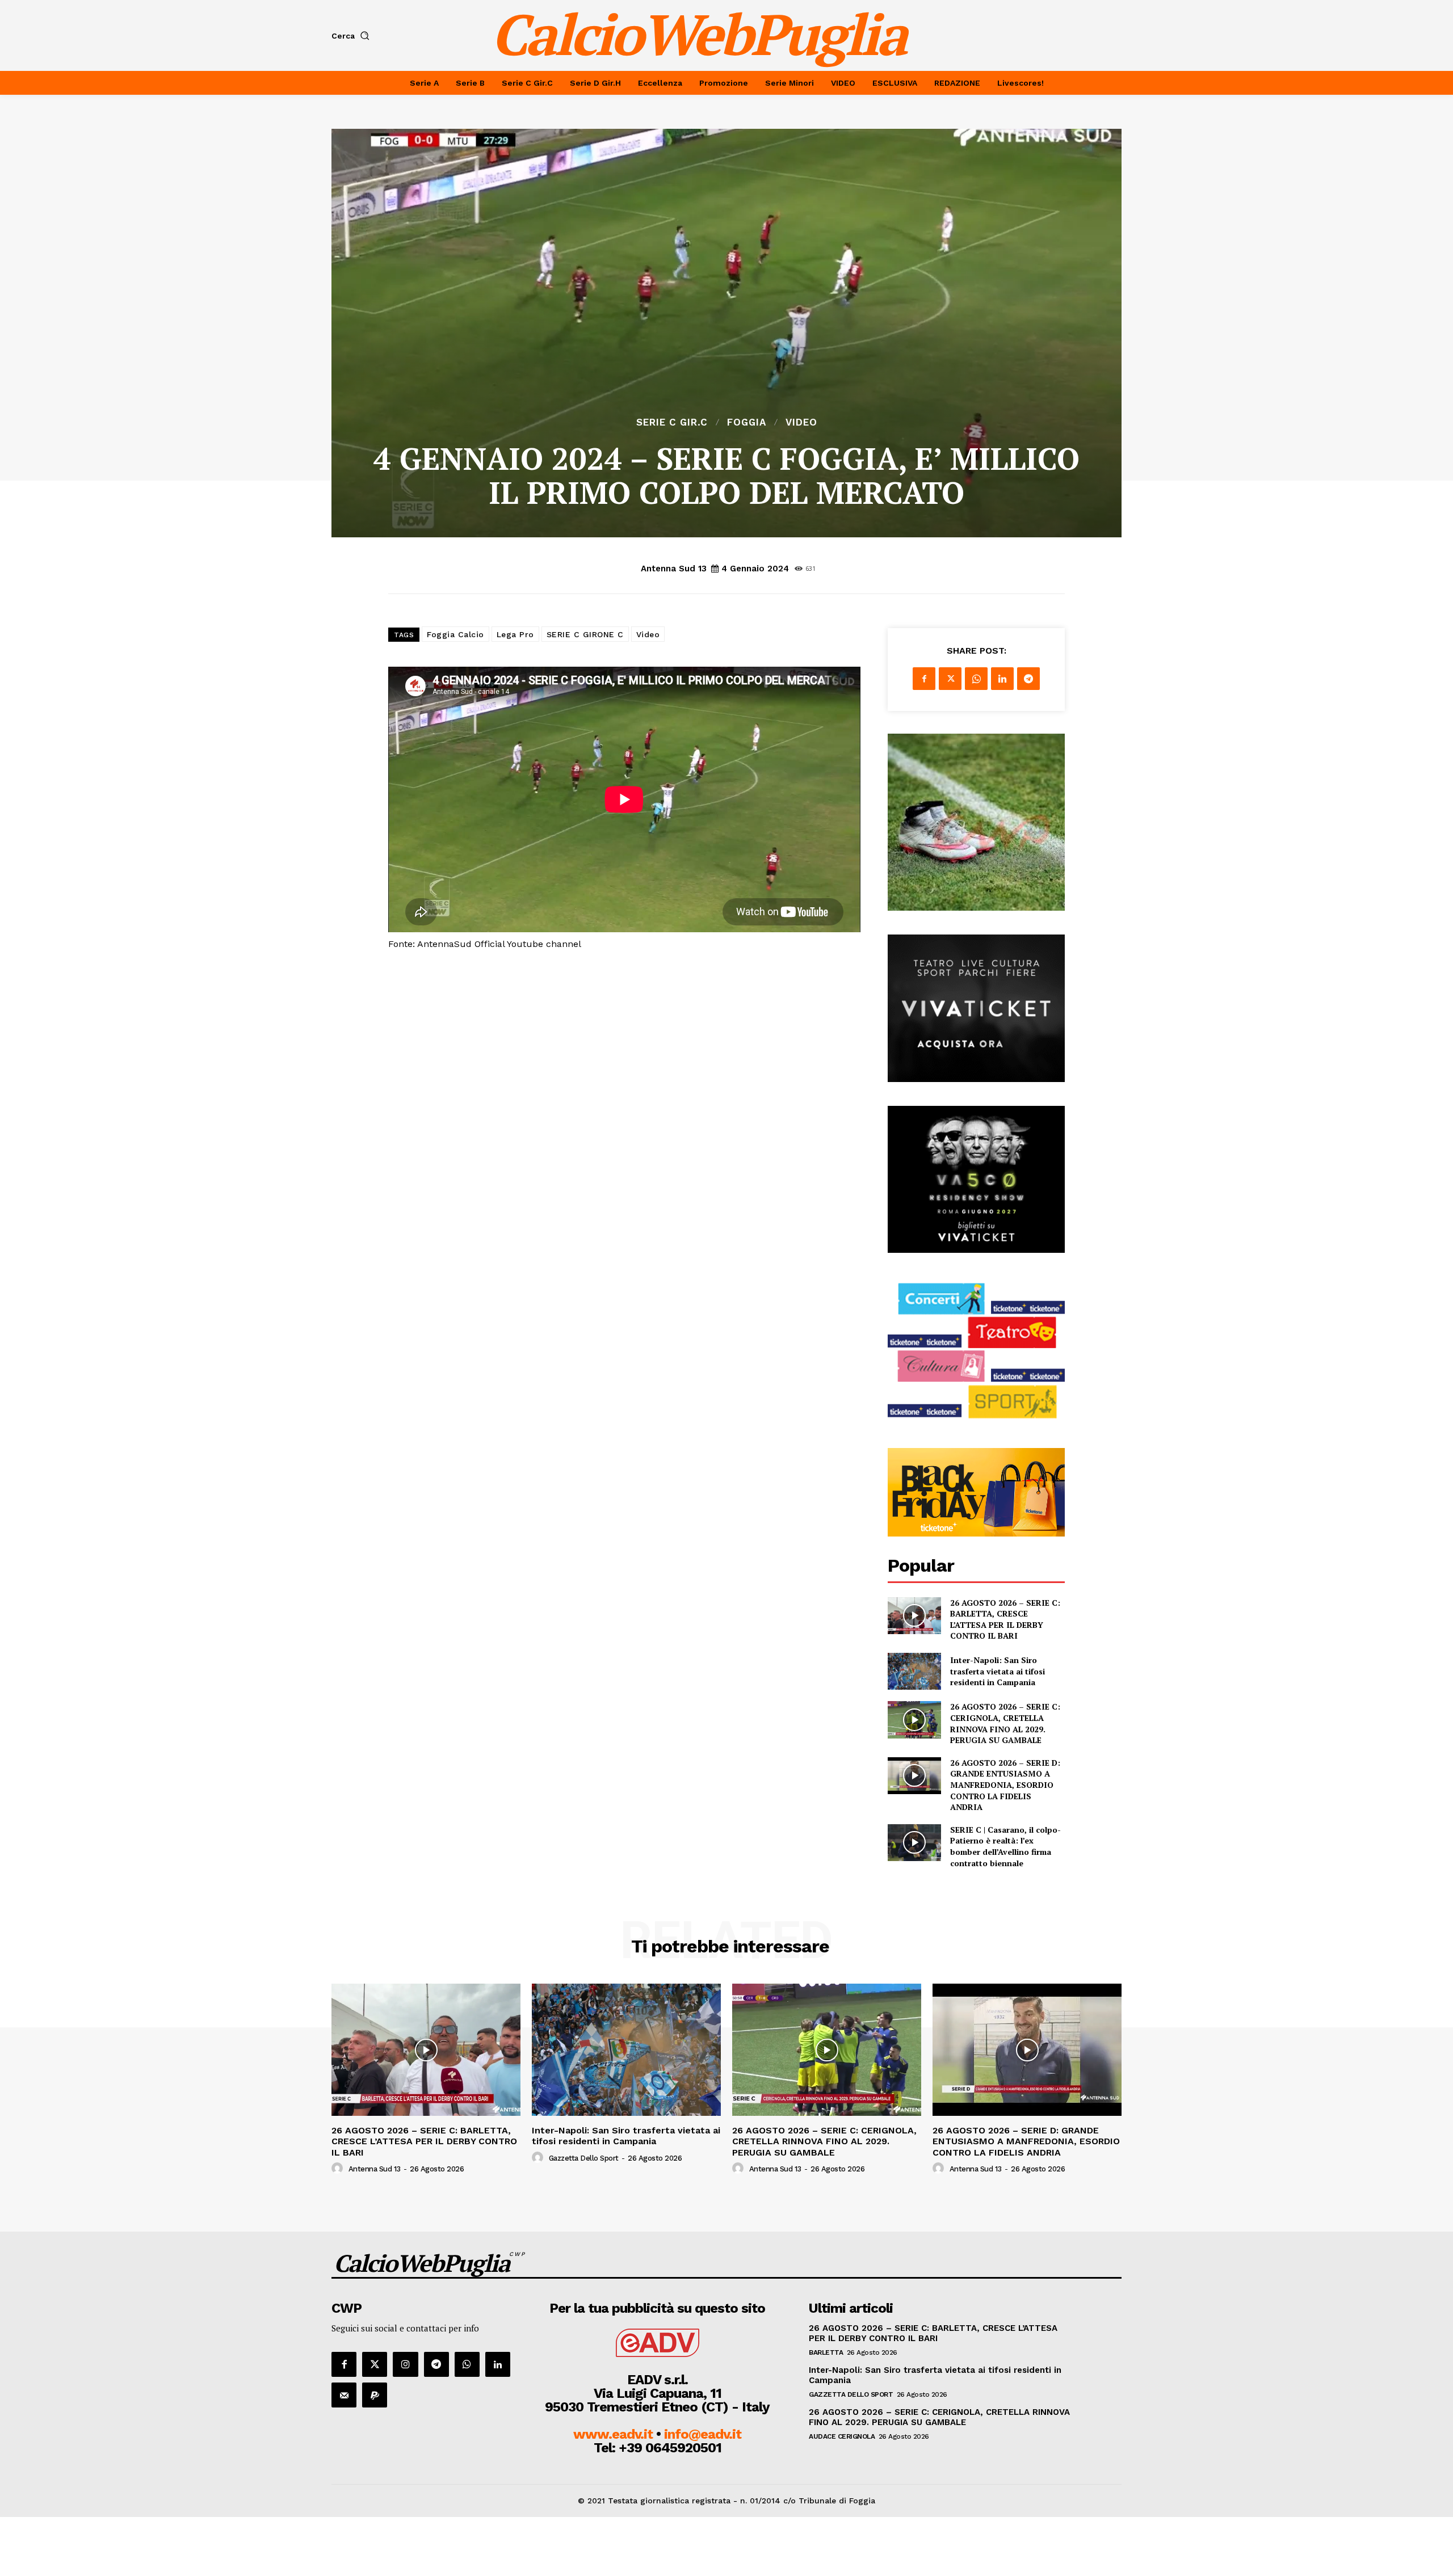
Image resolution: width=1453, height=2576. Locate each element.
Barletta (826, 2352)
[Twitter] (950, 679)
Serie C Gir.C (672, 422)
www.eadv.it (613, 2434)
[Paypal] (375, 2395)
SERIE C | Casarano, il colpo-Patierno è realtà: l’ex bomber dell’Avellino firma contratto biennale (1005, 1846)
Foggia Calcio (455, 634)
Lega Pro (515, 634)
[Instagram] (405, 2364)
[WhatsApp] (976, 679)
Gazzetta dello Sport (584, 2158)
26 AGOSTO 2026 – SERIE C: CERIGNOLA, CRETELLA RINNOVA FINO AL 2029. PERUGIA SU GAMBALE (1005, 1723)
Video (801, 422)
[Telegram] (1028, 679)
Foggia (747, 422)
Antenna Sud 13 (674, 569)
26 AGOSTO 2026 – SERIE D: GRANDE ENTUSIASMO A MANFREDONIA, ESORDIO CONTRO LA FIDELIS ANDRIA (1005, 1785)
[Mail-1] (344, 2395)
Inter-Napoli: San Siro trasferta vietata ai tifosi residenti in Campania (998, 1671)
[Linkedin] (1002, 679)
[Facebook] (924, 679)
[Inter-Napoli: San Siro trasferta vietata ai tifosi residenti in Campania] (914, 1671)
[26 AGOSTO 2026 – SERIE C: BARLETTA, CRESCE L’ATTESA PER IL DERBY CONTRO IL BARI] (914, 1616)
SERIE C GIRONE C (585, 634)
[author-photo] (339, 2169)
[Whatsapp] (467, 2364)
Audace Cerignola (842, 2436)
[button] (353, 36)
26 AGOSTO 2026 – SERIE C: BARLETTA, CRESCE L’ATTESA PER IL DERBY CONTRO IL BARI (1005, 1619)
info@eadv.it (703, 2434)
